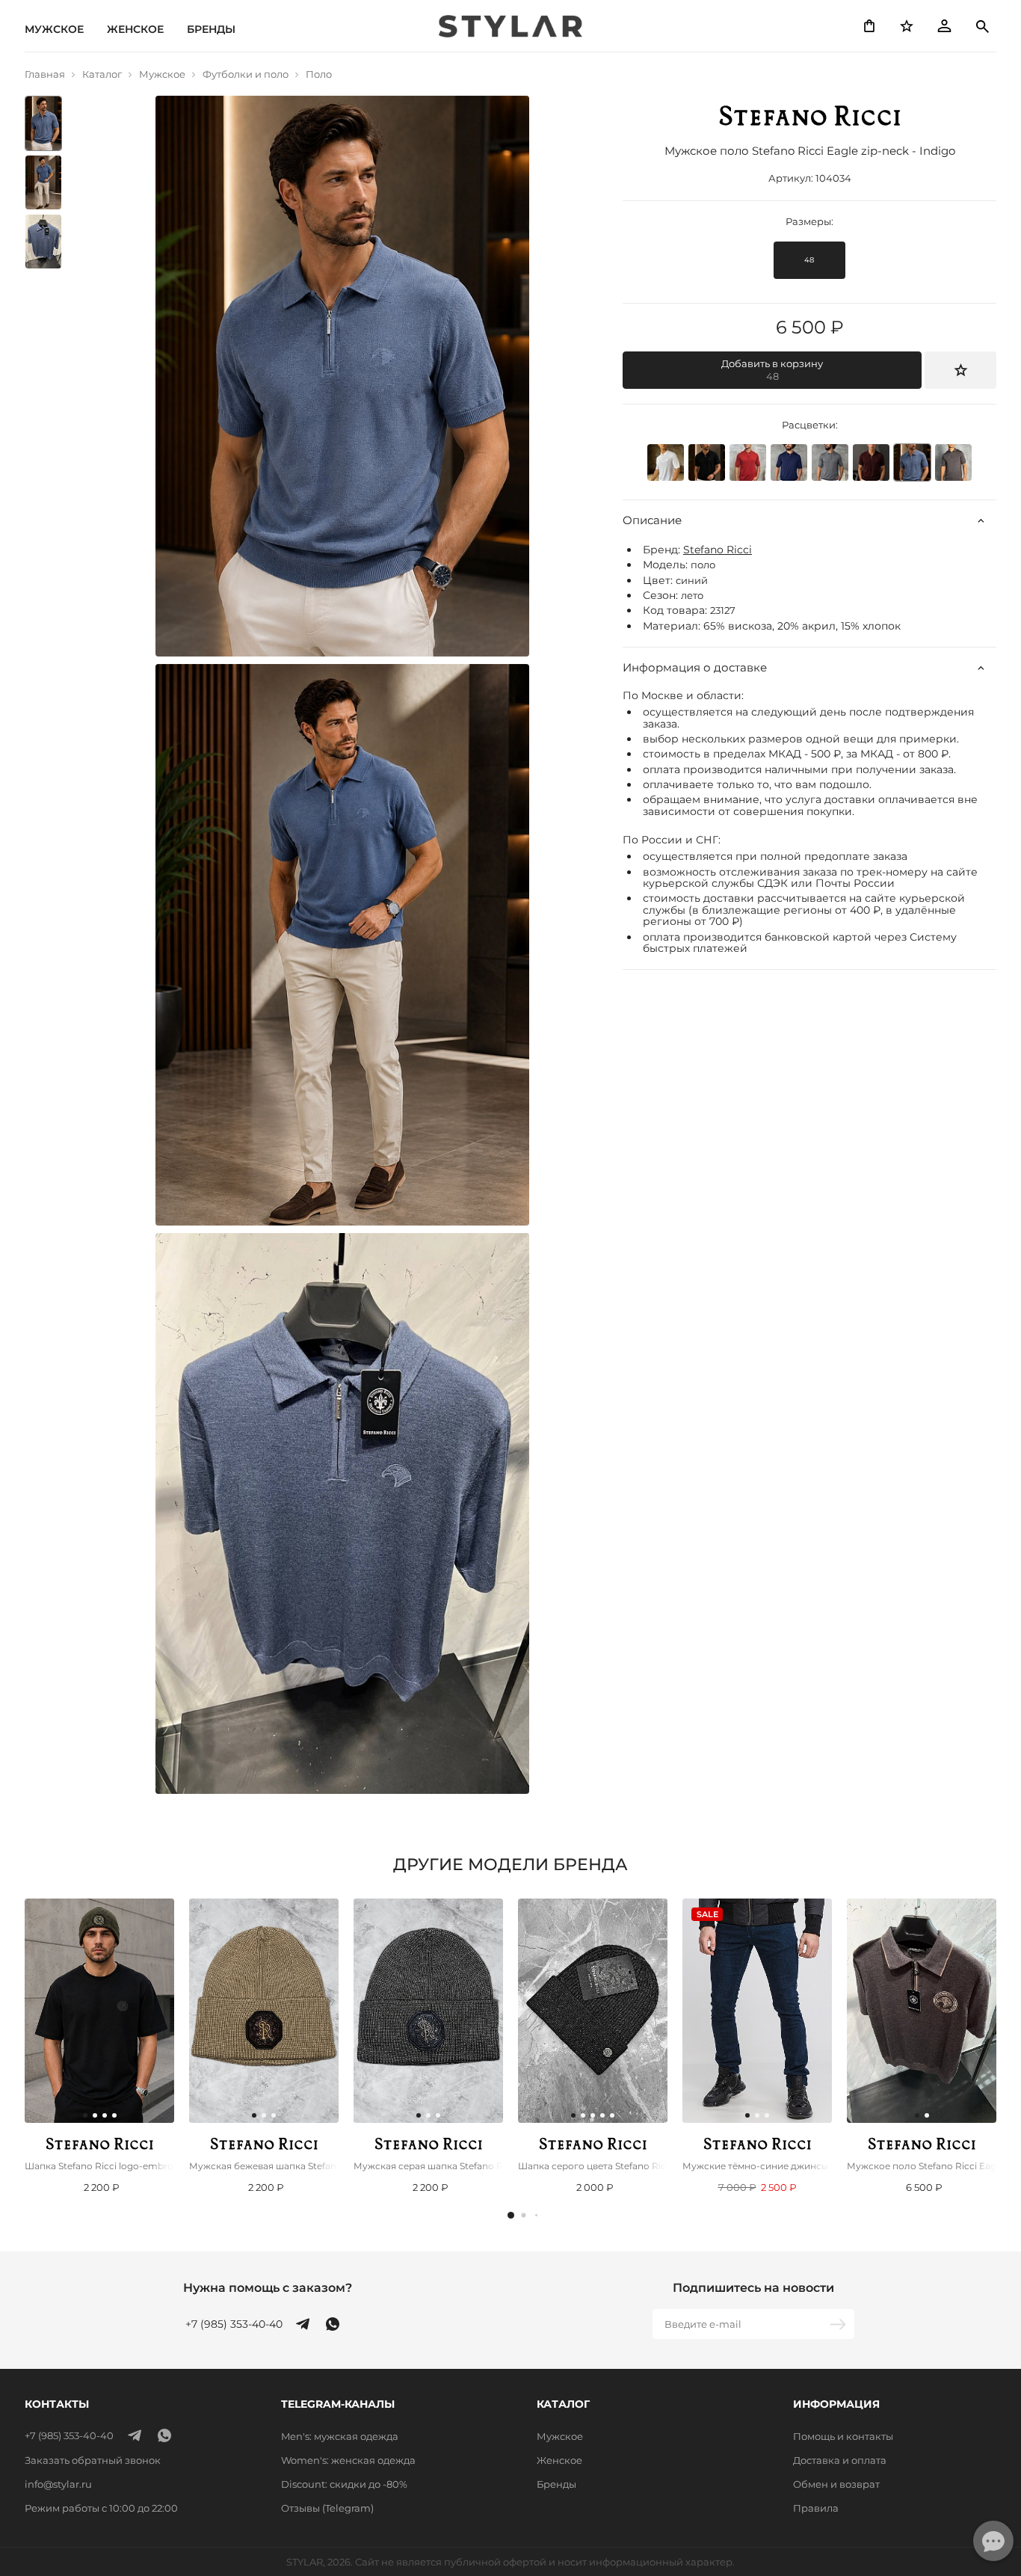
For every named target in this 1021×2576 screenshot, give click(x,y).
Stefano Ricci (718, 550)
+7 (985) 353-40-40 (234, 2324)
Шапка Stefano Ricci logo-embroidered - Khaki (99, 2166)
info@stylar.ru (58, 2484)
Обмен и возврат (836, 2484)
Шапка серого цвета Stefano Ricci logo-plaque (593, 2166)
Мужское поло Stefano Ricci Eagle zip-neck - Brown (922, 2166)
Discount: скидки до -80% (344, 2484)
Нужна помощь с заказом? (268, 2288)
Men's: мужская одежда (340, 2436)
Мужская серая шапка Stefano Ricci (428, 2166)
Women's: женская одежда (348, 2460)
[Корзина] (869, 26)
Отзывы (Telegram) (327, 2508)
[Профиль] (944, 26)
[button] (511, 2215)
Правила (816, 2508)
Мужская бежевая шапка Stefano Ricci (264, 2166)
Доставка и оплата (840, 2460)
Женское (135, 29)
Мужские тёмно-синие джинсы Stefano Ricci (757, 2166)
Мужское (54, 29)
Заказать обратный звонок (93, 2460)
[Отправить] (839, 2324)
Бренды (211, 29)
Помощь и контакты (843, 2436)
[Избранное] (907, 26)
